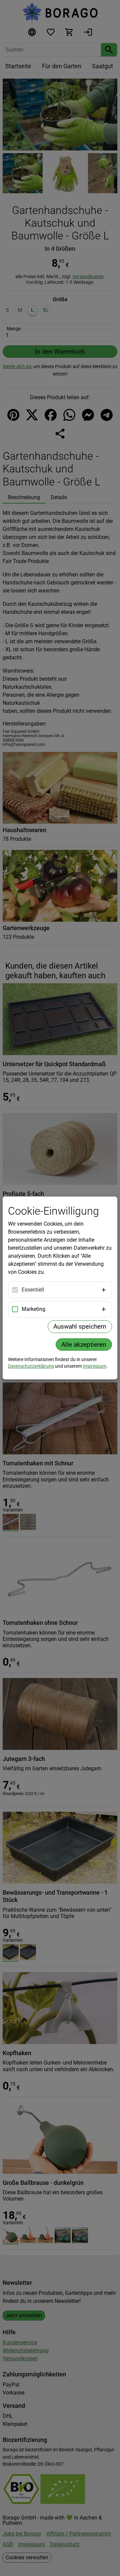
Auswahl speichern (80, 1326)
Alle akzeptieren (84, 1345)
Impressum (95, 1366)
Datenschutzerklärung (31, 1366)
